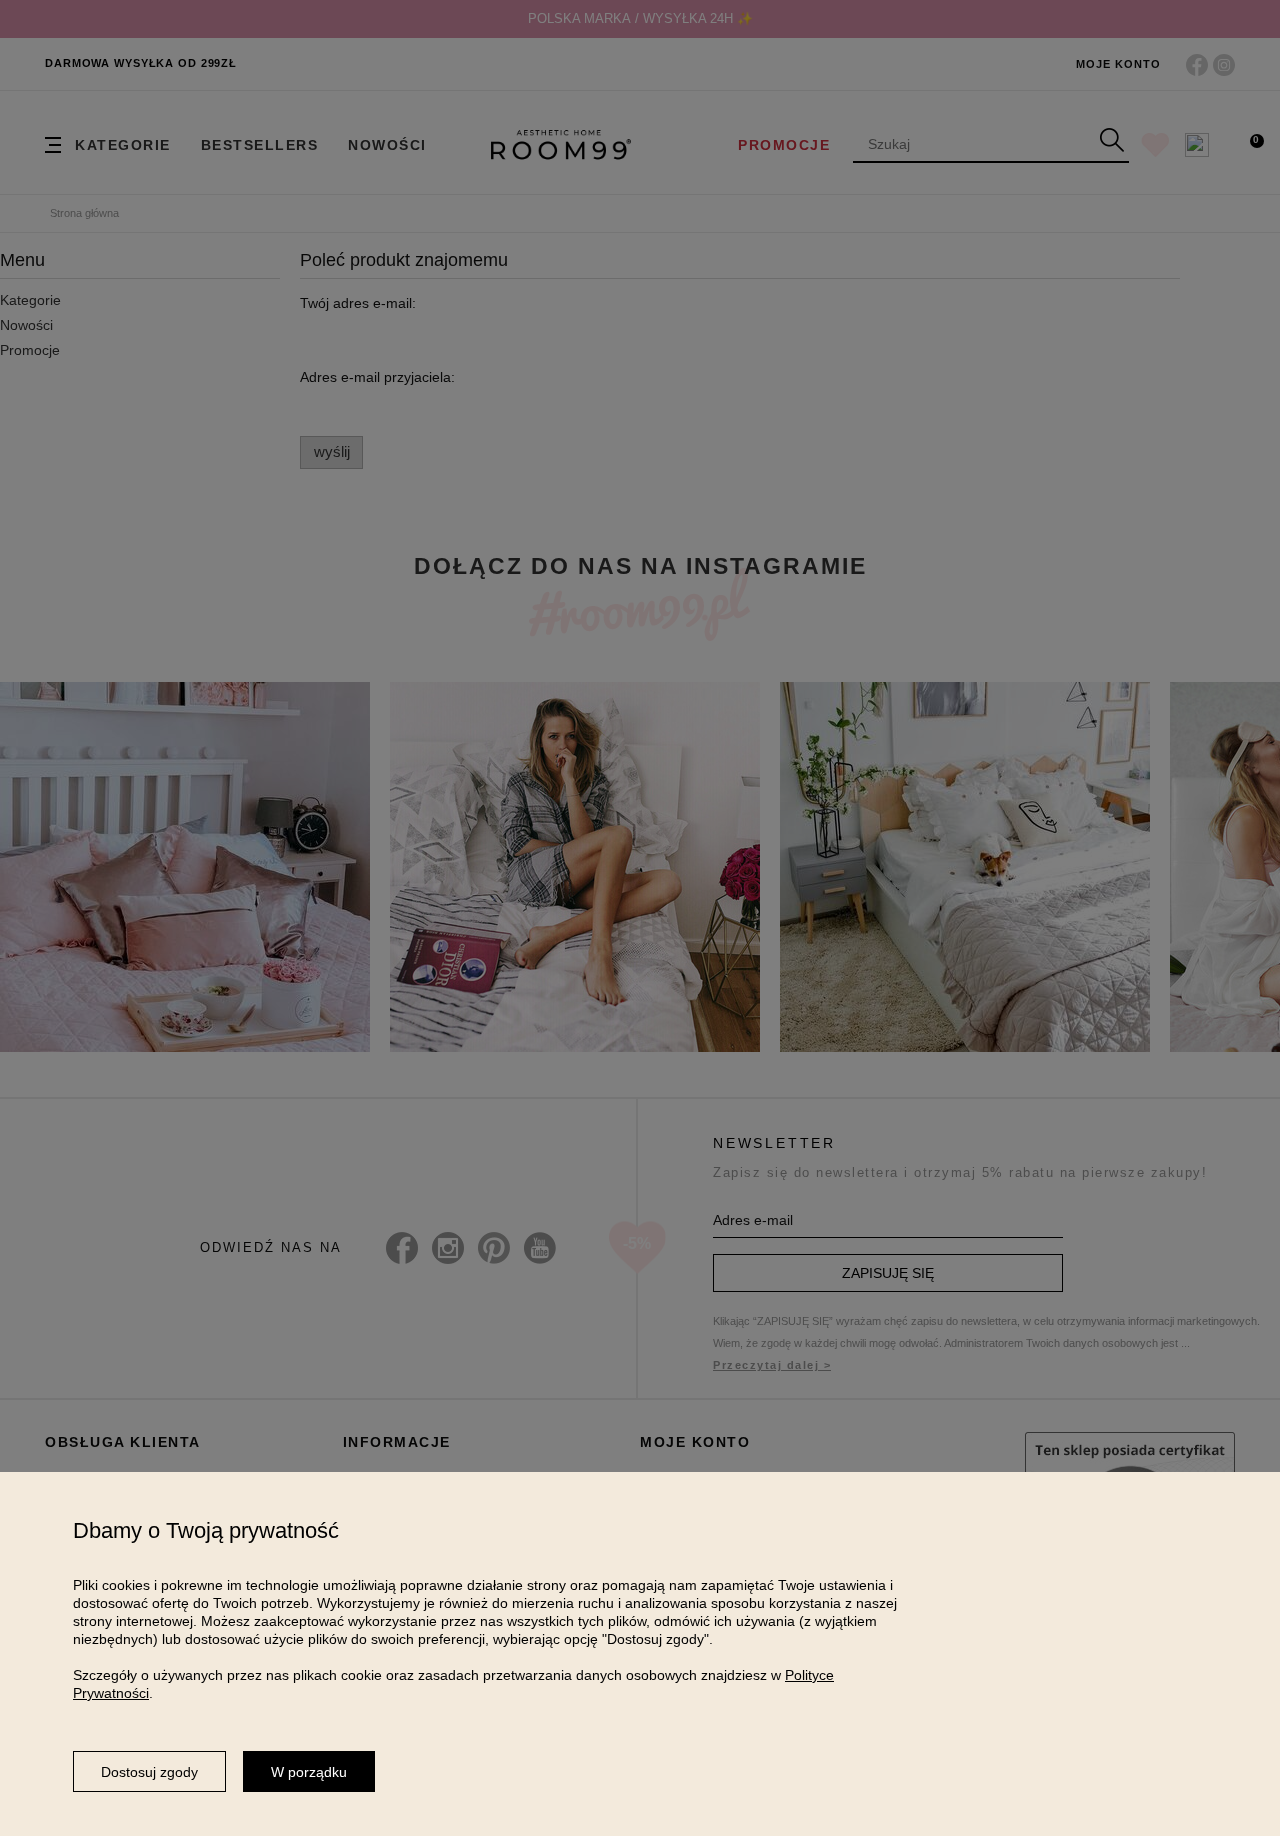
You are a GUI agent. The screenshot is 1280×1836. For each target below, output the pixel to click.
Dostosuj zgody (149, 1772)
